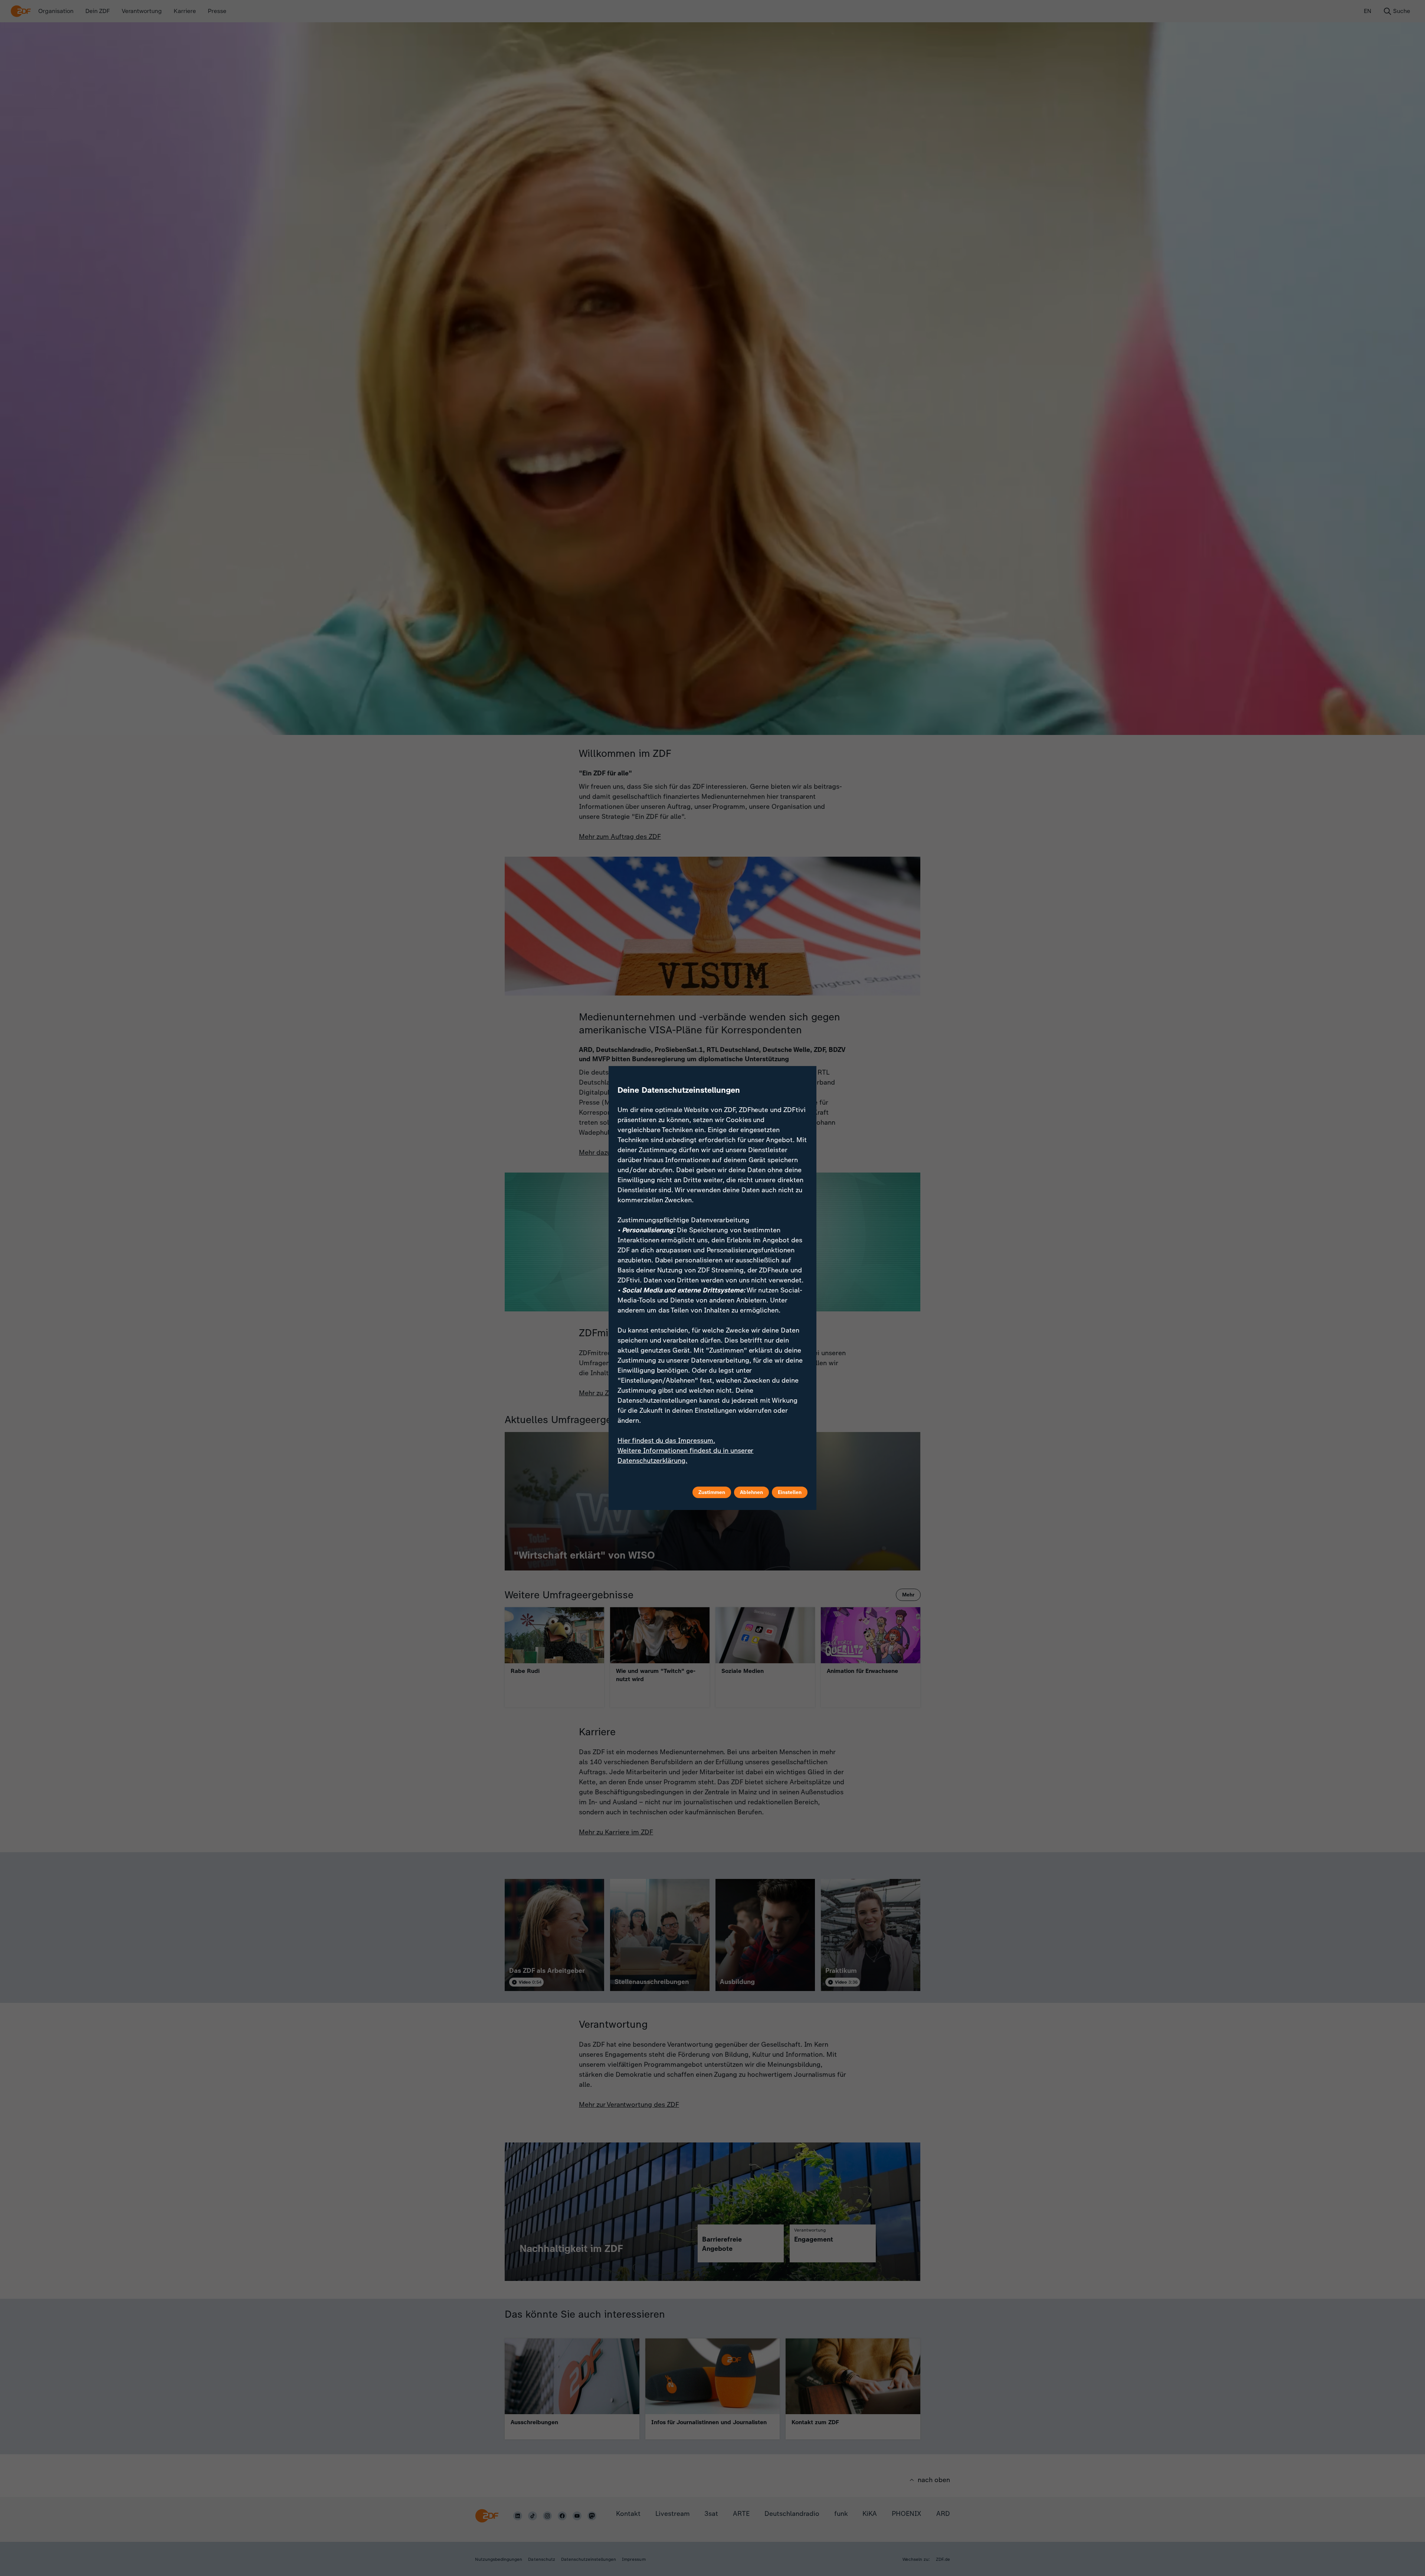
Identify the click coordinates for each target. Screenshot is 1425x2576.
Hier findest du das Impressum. (666, 1441)
